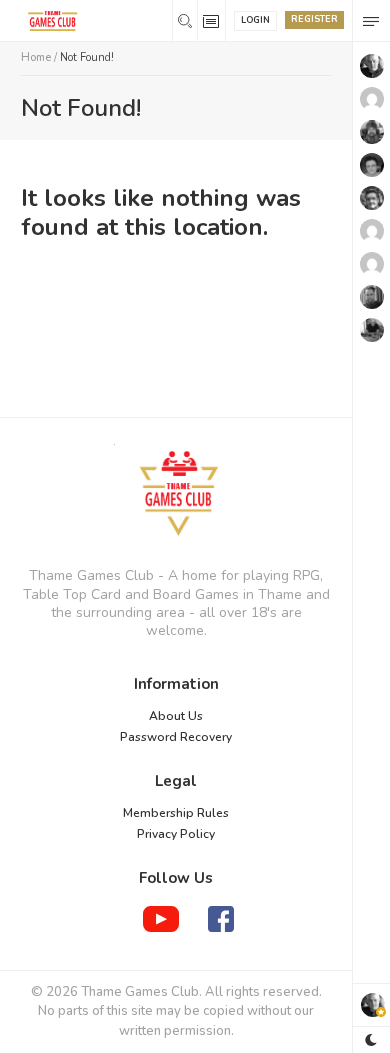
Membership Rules (176, 813)
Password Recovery (176, 737)
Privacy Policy (176, 834)
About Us (176, 716)
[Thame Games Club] (176, 495)
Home (36, 57)
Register (314, 19)
